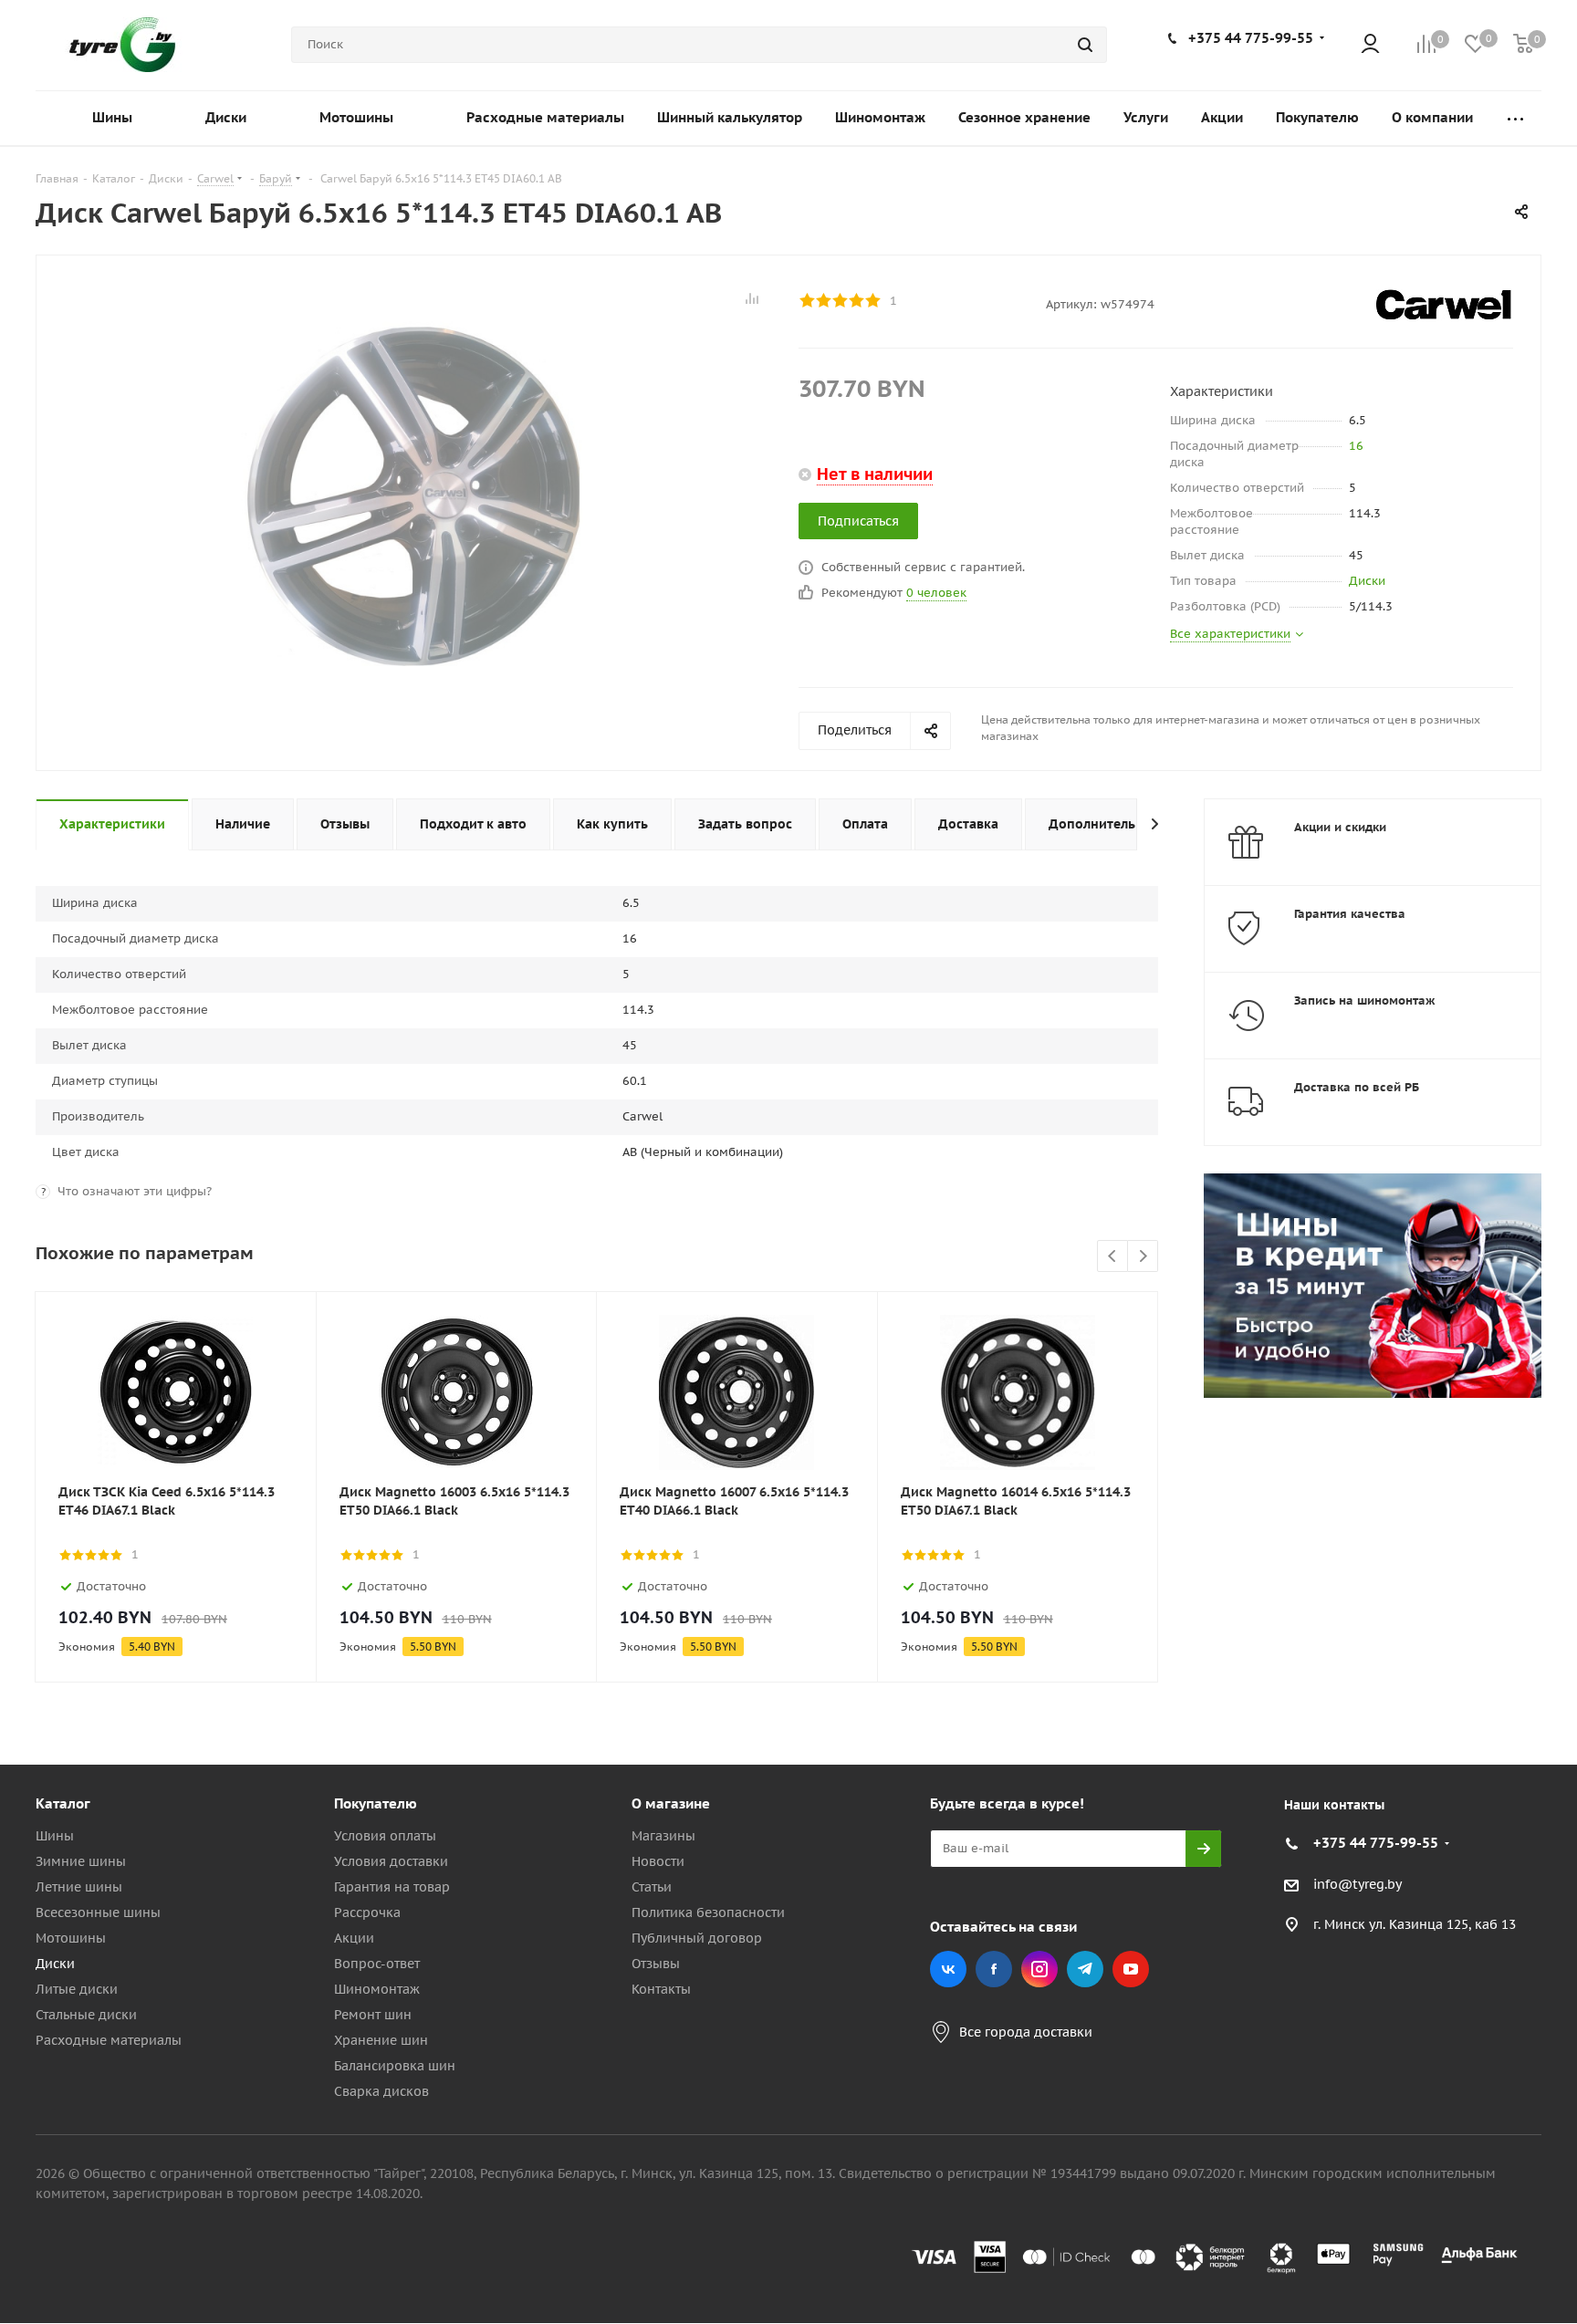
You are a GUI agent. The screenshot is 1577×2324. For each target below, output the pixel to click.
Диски (1367, 581)
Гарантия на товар (392, 1887)
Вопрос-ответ (377, 1964)
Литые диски (77, 1989)
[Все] (1515, 118)
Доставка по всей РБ (1357, 1087)
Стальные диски (86, 2015)
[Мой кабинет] (1370, 45)
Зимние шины (81, 1861)
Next (1143, 1257)
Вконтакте (948, 1969)
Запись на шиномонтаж (1365, 1000)
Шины (55, 1836)
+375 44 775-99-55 (1251, 38)
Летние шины (79, 1887)
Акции (354, 1938)
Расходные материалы (109, 2040)
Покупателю (376, 1803)
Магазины (663, 1836)
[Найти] (1085, 45)
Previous (1113, 1257)
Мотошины (71, 1938)
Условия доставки (391, 1861)
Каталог (63, 1803)
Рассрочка (367, 1912)
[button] (1500, 1653)
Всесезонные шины (98, 1912)
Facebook (994, 1969)
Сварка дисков (381, 2091)
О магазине (671, 1803)
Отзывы (656, 1964)
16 (1356, 446)
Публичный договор (697, 1938)
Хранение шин (381, 2040)
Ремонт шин (373, 2015)
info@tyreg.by (1358, 1884)
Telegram (1085, 1969)
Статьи (652, 1887)
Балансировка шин (395, 2066)
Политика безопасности (708, 1912)
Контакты (661, 1989)
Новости (658, 1861)
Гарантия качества (1350, 914)
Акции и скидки (1340, 827)
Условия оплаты (385, 1836)
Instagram (1039, 1969)
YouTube (1131, 1969)
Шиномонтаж (377, 1989)
